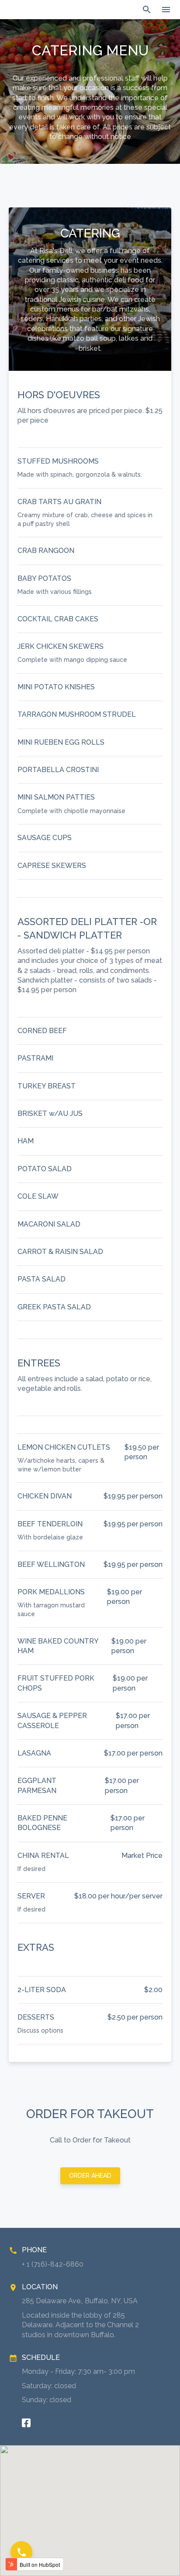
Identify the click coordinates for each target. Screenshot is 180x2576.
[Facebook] (26, 2423)
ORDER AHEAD (90, 2176)
